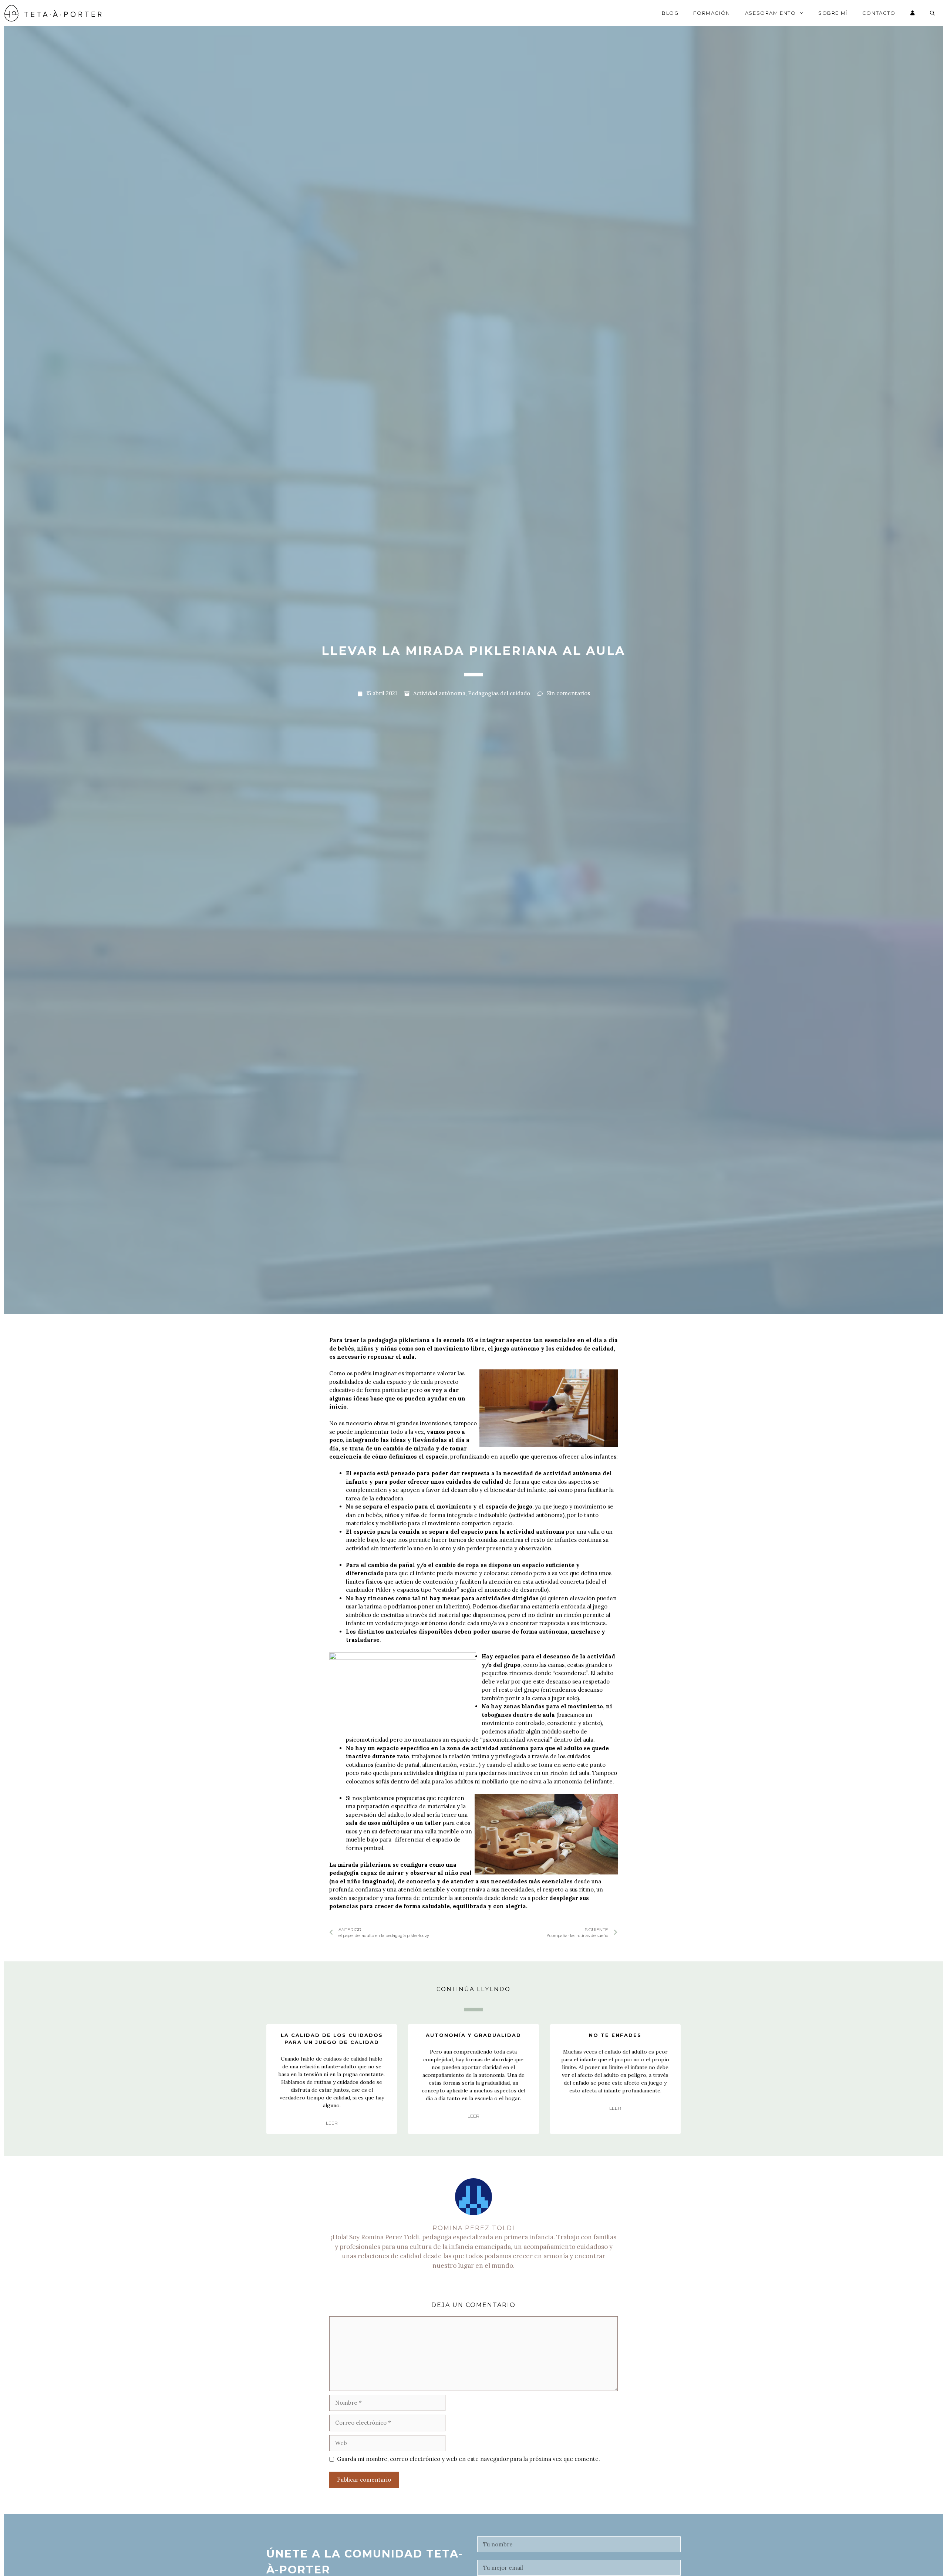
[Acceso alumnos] (913, 13)
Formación (712, 13)
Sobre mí (833, 13)
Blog (670, 13)
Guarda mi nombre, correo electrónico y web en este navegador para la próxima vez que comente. (469, 2459)
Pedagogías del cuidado (499, 693)
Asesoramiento (771, 13)
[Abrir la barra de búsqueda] (933, 13)
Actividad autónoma (439, 693)
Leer (332, 2123)
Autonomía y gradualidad (473, 2035)
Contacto (879, 13)
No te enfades (615, 2035)
